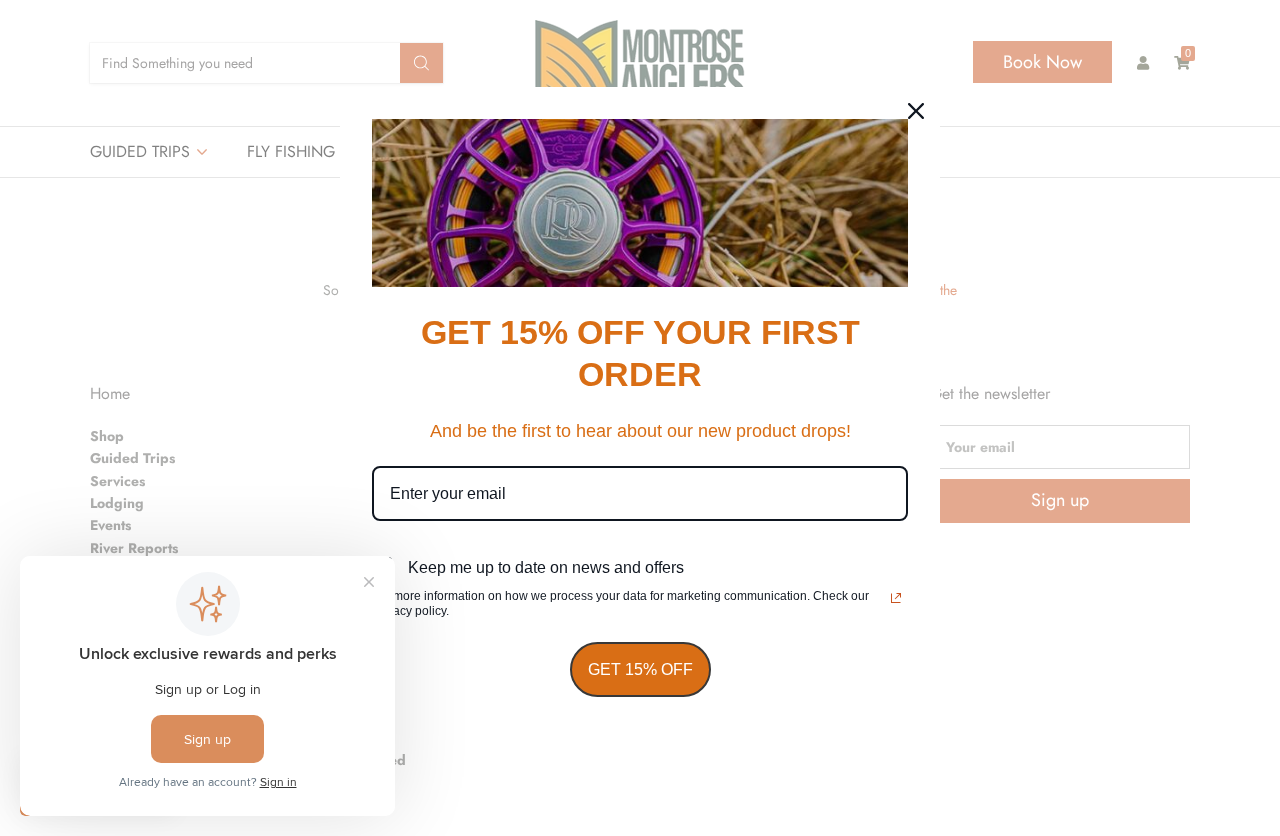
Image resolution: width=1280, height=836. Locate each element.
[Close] (916, 111)
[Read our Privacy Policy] (896, 598)
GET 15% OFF (640, 669)
